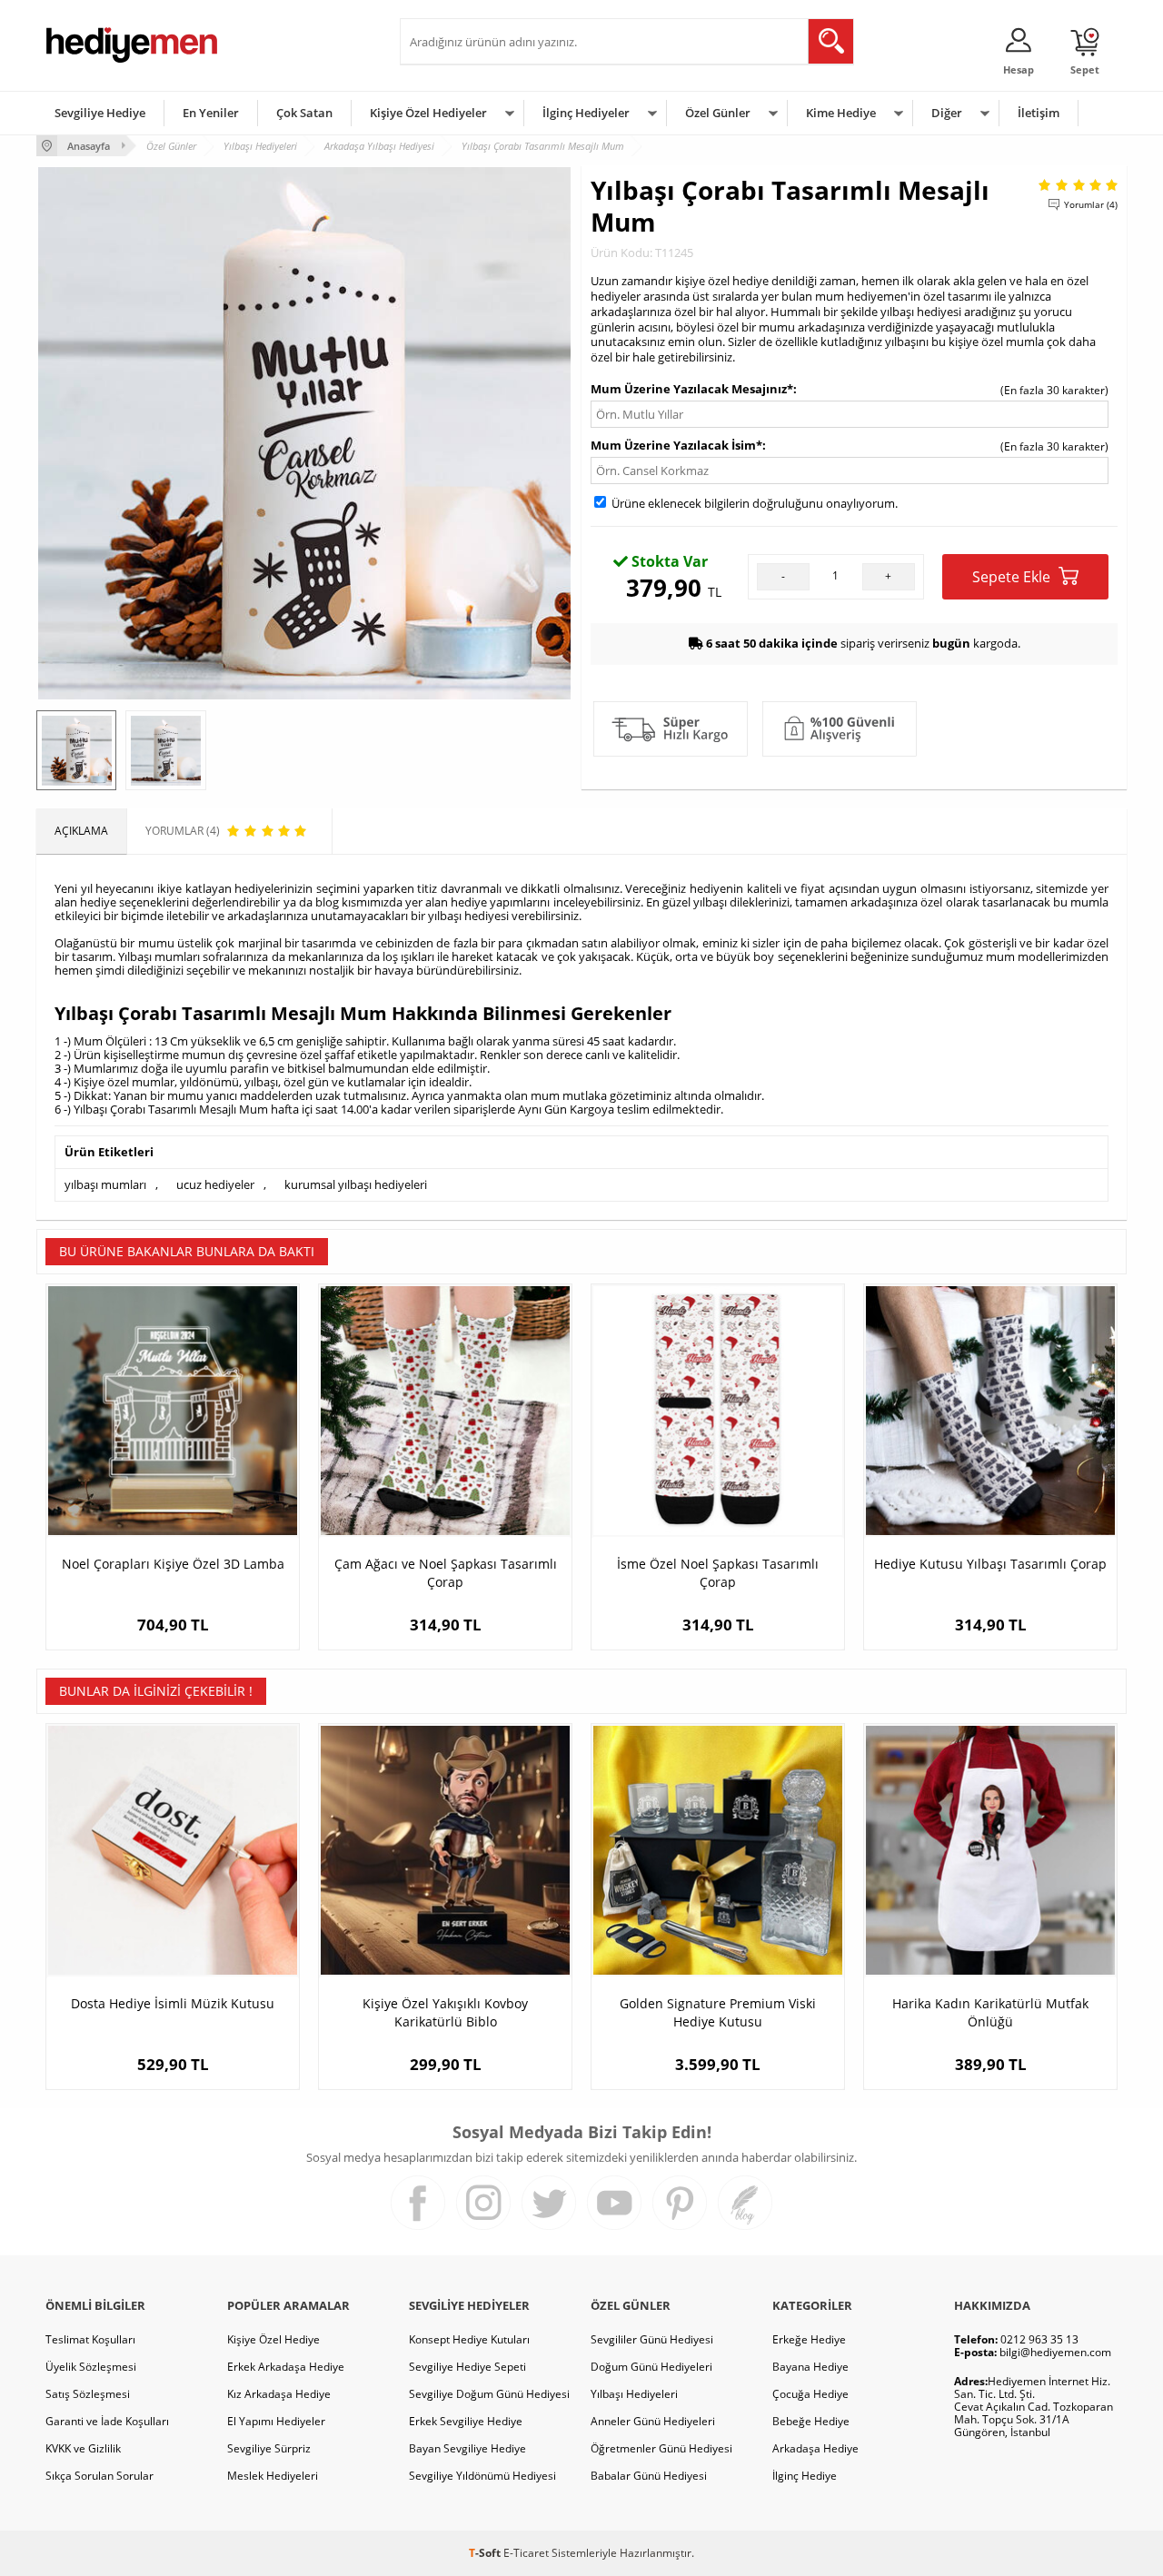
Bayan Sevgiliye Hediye (467, 2448)
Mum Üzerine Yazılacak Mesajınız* (692, 389)
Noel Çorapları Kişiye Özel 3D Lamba (173, 1564)
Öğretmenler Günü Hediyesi (661, 2448)
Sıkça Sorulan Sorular (99, 2476)
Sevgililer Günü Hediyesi (652, 2339)
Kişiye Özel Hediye (273, 2339)
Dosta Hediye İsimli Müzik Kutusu (173, 2003)
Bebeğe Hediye (811, 2421)
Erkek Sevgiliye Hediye (466, 2421)
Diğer (947, 113)
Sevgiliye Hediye (100, 113)
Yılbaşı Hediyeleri (634, 2394)
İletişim (1039, 113)
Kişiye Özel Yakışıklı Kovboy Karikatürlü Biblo (445, 2012)
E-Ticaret (526, 2553)
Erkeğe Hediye (809, 2339)
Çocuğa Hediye (810, 2394)
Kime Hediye (841, 113)
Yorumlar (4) (1091, 204)
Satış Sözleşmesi (88, 2394)
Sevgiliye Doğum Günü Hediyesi (489, 2394)
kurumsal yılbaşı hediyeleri (356, 1184)
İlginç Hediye (805, 2476)
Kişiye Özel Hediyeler (428, 113)
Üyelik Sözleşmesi (91, 2367)
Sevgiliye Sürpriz (269, 2448)
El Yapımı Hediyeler (276, 2421)
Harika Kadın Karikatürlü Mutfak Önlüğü (990, 2012)
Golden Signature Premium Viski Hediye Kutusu (718, 2012)
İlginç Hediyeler (586, 113)
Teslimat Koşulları (90, 2339)
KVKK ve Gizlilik (83, 2448)
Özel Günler (718, 113)
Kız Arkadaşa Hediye (279, 2394)
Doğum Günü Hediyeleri (651, 2367)
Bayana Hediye (810, 2367)
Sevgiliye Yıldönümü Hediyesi (482, 2476)
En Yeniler (211, 113)
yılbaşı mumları (105, 1184)
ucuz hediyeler (215, 1184)
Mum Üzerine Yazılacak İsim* (676, 445)
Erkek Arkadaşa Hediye (286, 2367)
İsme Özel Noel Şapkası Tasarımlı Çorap (718, 1573)
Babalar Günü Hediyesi (649, 2476)
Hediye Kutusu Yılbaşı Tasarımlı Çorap (990, 1564)
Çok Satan (304, 113)
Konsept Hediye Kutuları (469, 2339)
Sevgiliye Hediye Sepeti (467, 2367)
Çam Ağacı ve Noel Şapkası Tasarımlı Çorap (446, 1573)
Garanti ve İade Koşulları (107, 2421)
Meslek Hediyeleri (273, 2476)
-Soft (486, 2553)
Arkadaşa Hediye (815, 2448)
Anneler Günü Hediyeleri (653, 2421)
